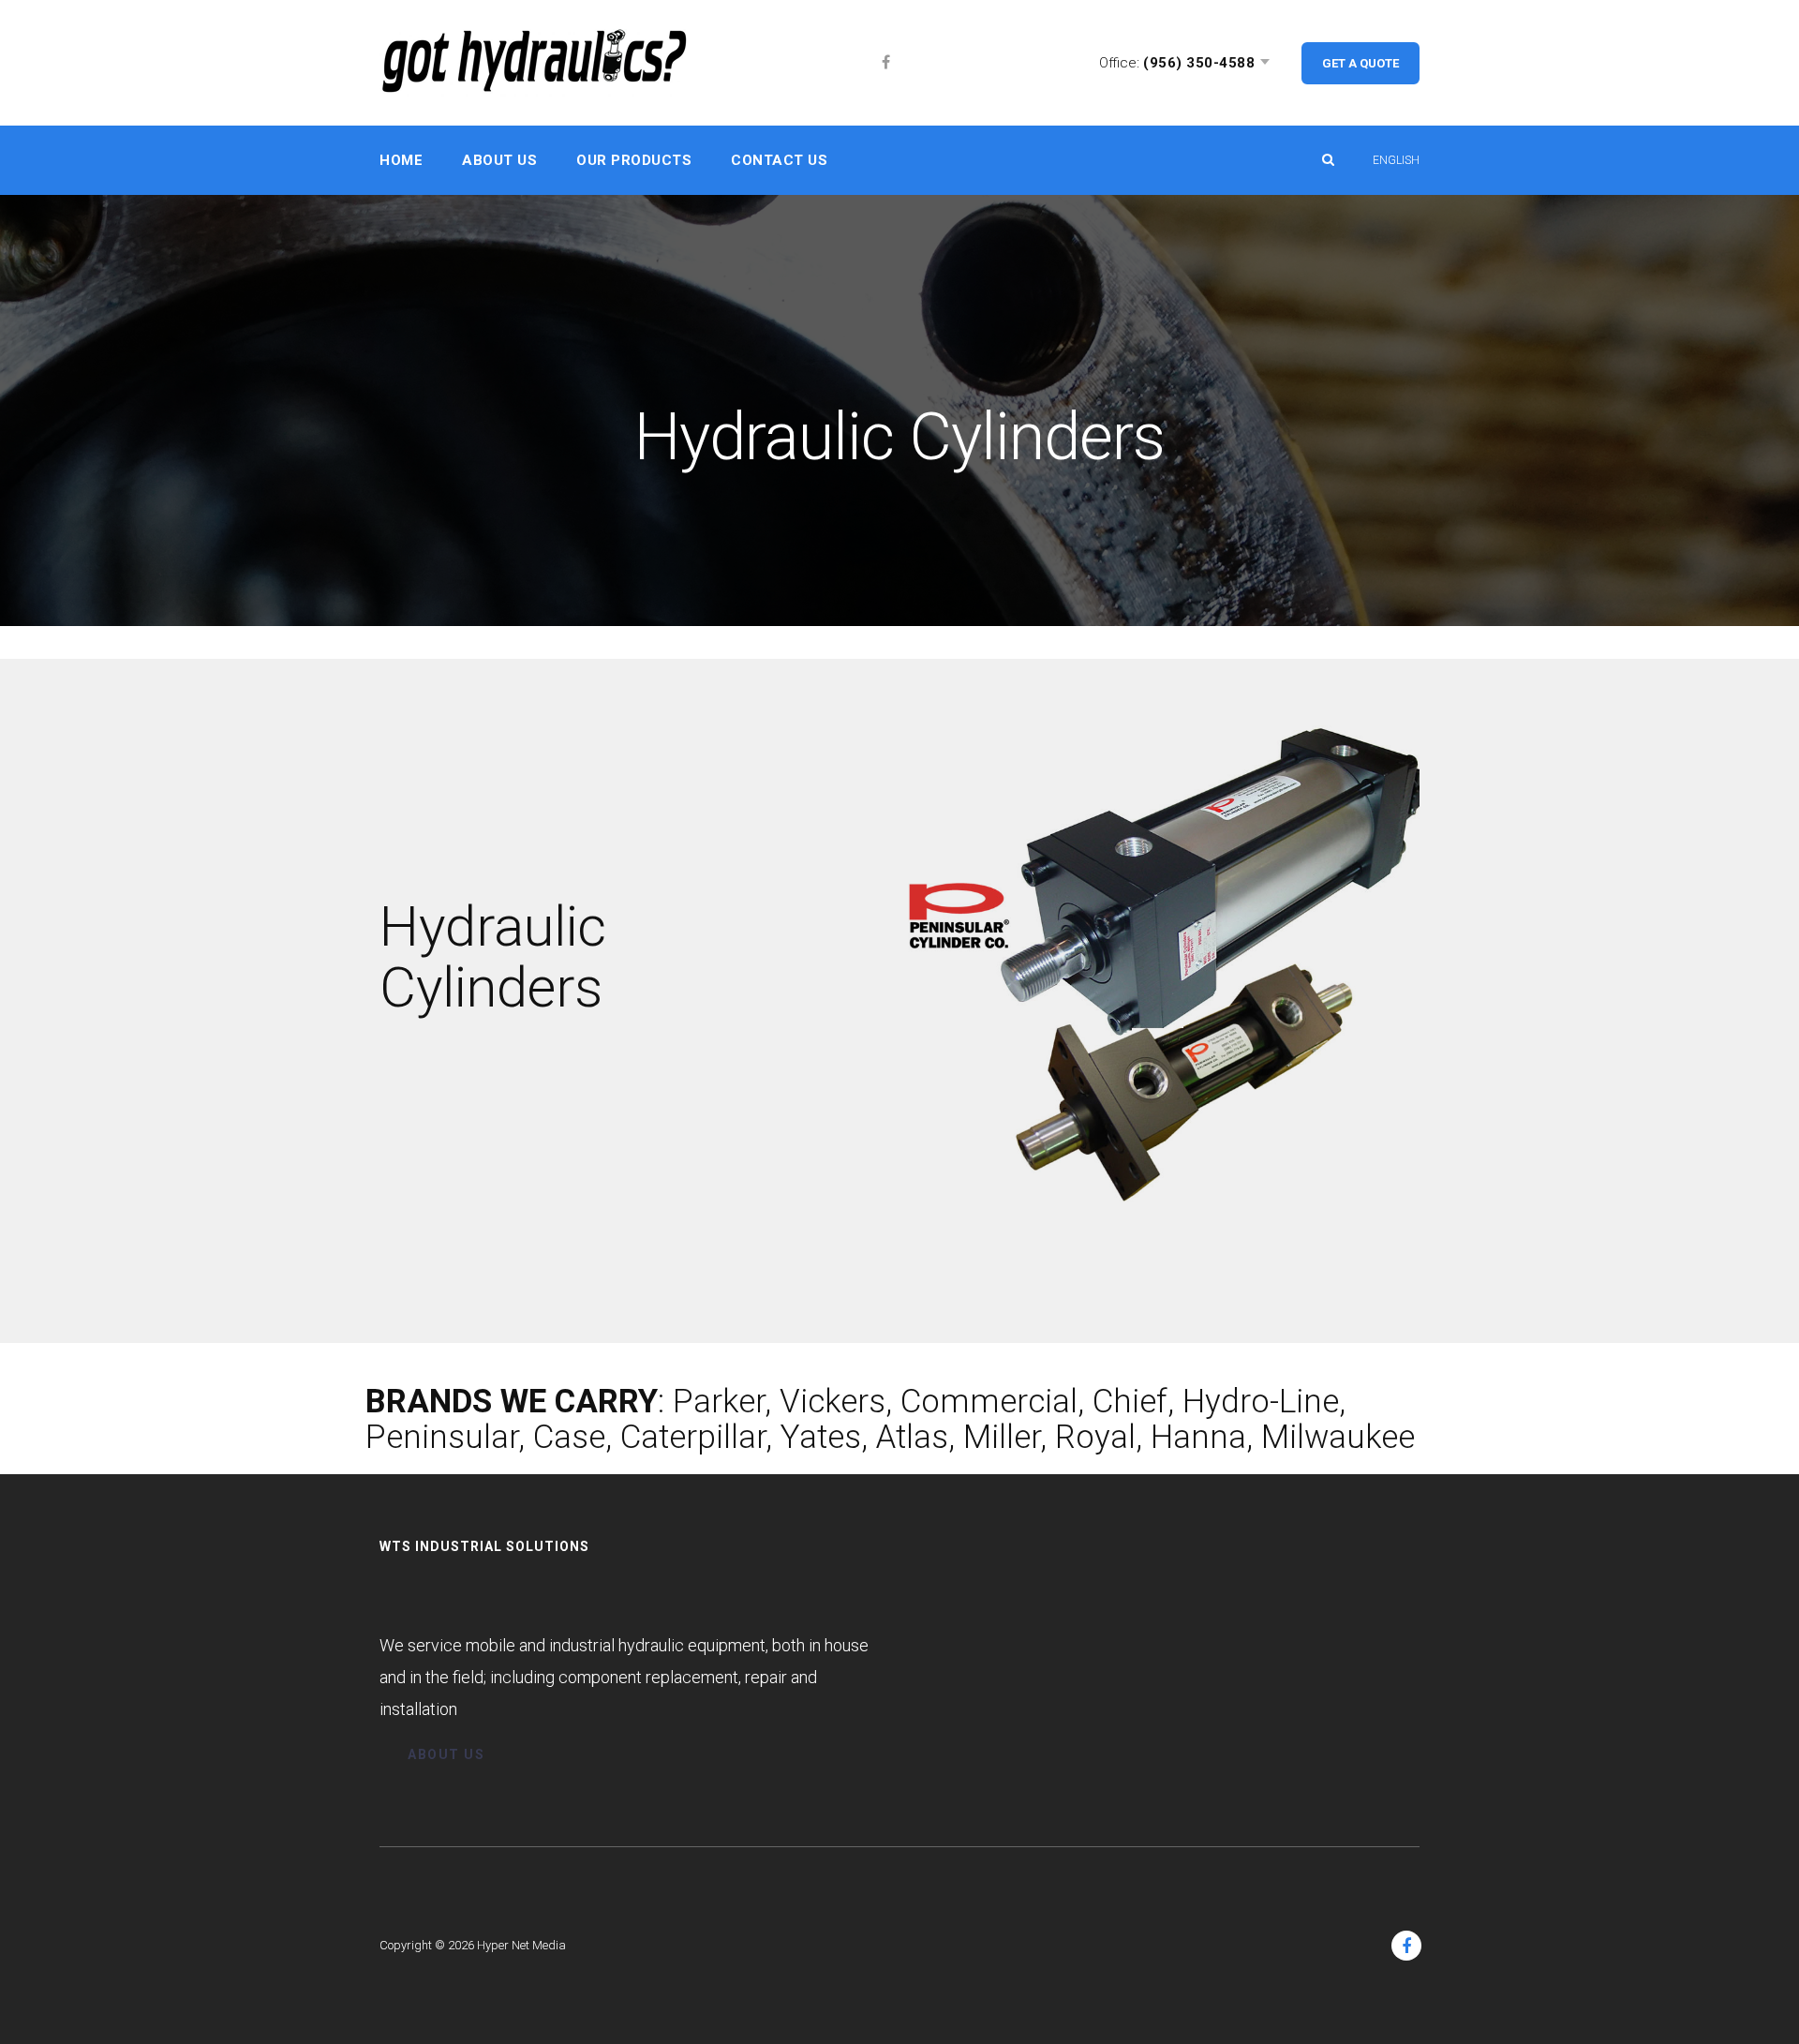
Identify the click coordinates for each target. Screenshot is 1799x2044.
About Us (499, 160)
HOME (401, 160)
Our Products (634, 160)
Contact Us (779, 160)
